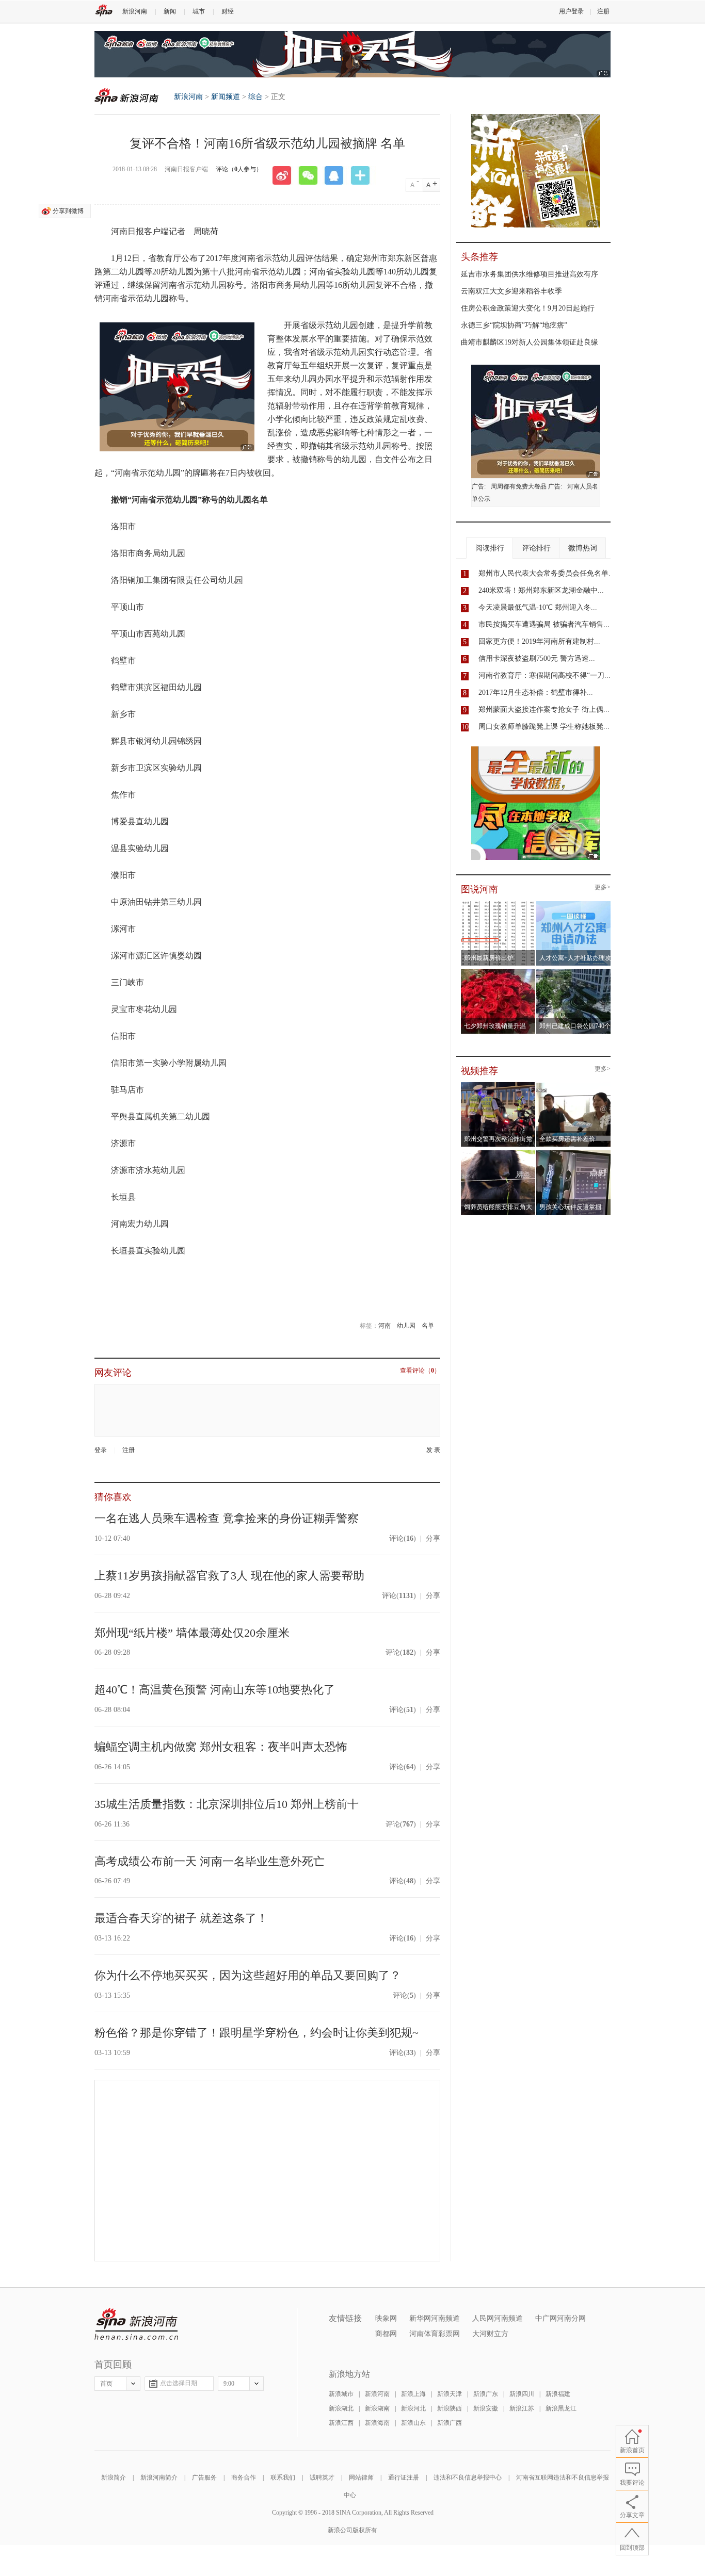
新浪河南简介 (159, 2477)
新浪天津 (450, 2394)
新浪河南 (135, 11)
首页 (106, 2384)
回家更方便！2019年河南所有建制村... (539, 641)
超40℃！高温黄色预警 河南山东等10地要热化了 (215, 1690)
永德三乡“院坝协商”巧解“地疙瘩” (514, 325)
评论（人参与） (239, 169)
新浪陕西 (450, 2408)
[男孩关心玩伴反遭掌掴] (574, 1153)
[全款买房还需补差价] (574, 1085)
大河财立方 (490, 2334)
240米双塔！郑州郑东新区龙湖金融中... (541, 590)
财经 (228, 11)
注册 (603, 11)
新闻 (170, 11)
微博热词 (583, 548)
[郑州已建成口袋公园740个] (574, 972)
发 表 (433, 1450)
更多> (603, 887)
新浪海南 (377, 2423)
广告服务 (204, 2477)
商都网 (386, 2334)
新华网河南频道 (435, 2318)
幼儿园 (406, 1326)
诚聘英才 (322, 2477)
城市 (199, 11)
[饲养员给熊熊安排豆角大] (498, 1153)
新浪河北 (413, 2408)
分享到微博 (68, 211)
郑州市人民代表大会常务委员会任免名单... (547, 573)
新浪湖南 (377, 2408)
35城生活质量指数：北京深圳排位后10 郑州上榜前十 (227, 1804)
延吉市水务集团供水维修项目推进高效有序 (530, 274)
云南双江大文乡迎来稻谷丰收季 (511, 291)
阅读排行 (490, 548)
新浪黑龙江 (561, 2408)
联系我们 (283, 2477)
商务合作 (244, 2477)
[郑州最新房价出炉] (498, 904)
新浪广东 (486, 2394)
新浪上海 (413, 2394)
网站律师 (361, 2477)
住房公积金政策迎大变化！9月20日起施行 (528, 308)
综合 (255, 97)
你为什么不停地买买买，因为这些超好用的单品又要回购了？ (248, 1975)
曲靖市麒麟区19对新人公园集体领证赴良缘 (530, 342)
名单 (428, 1326)
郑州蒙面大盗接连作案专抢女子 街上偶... (544, 710)
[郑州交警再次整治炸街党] (498, 1085)
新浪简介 (114, 2477)
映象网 (386, 2318)
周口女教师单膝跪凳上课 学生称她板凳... (544, 727)
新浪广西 (450, 2423)
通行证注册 (404, 2477)
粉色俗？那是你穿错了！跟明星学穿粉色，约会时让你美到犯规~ (257, 2033)
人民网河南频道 (498, 2318)
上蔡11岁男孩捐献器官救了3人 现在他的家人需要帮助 (229, 1576)
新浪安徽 (486, 2408)
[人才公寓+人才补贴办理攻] (574, 904)
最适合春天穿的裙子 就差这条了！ (181, 1918)
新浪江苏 (522, 2408)
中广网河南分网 (560, 2318)
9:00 (229, 2384)
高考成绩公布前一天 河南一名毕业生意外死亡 (210, 1861)
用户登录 (571, 11)
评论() (403, 1538)
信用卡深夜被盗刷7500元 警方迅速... (537, 658)
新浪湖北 (341, 2408)
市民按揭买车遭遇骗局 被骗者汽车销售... (544, 624)
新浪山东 (413, 2423)
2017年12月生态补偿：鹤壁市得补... (536, 692)
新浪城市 (341, 2394)
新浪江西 (341, 2423)
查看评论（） (420, 1371)
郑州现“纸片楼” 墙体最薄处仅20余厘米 (192, 1633)
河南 (384, 1326)
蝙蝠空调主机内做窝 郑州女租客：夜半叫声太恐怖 (221, 1747)
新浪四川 (522, 2394)
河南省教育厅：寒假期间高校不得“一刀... (544, 675)
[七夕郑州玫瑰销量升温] (498, 972)
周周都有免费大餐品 (519, 486)
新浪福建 (558, 2394)
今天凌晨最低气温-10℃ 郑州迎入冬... (538, 607)
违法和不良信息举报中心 (468, 2477)
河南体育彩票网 (435, 2334)
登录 (101, 1450)
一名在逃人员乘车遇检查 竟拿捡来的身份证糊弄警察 (227, 1518)
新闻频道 (226, 97)
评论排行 (536, 548)
